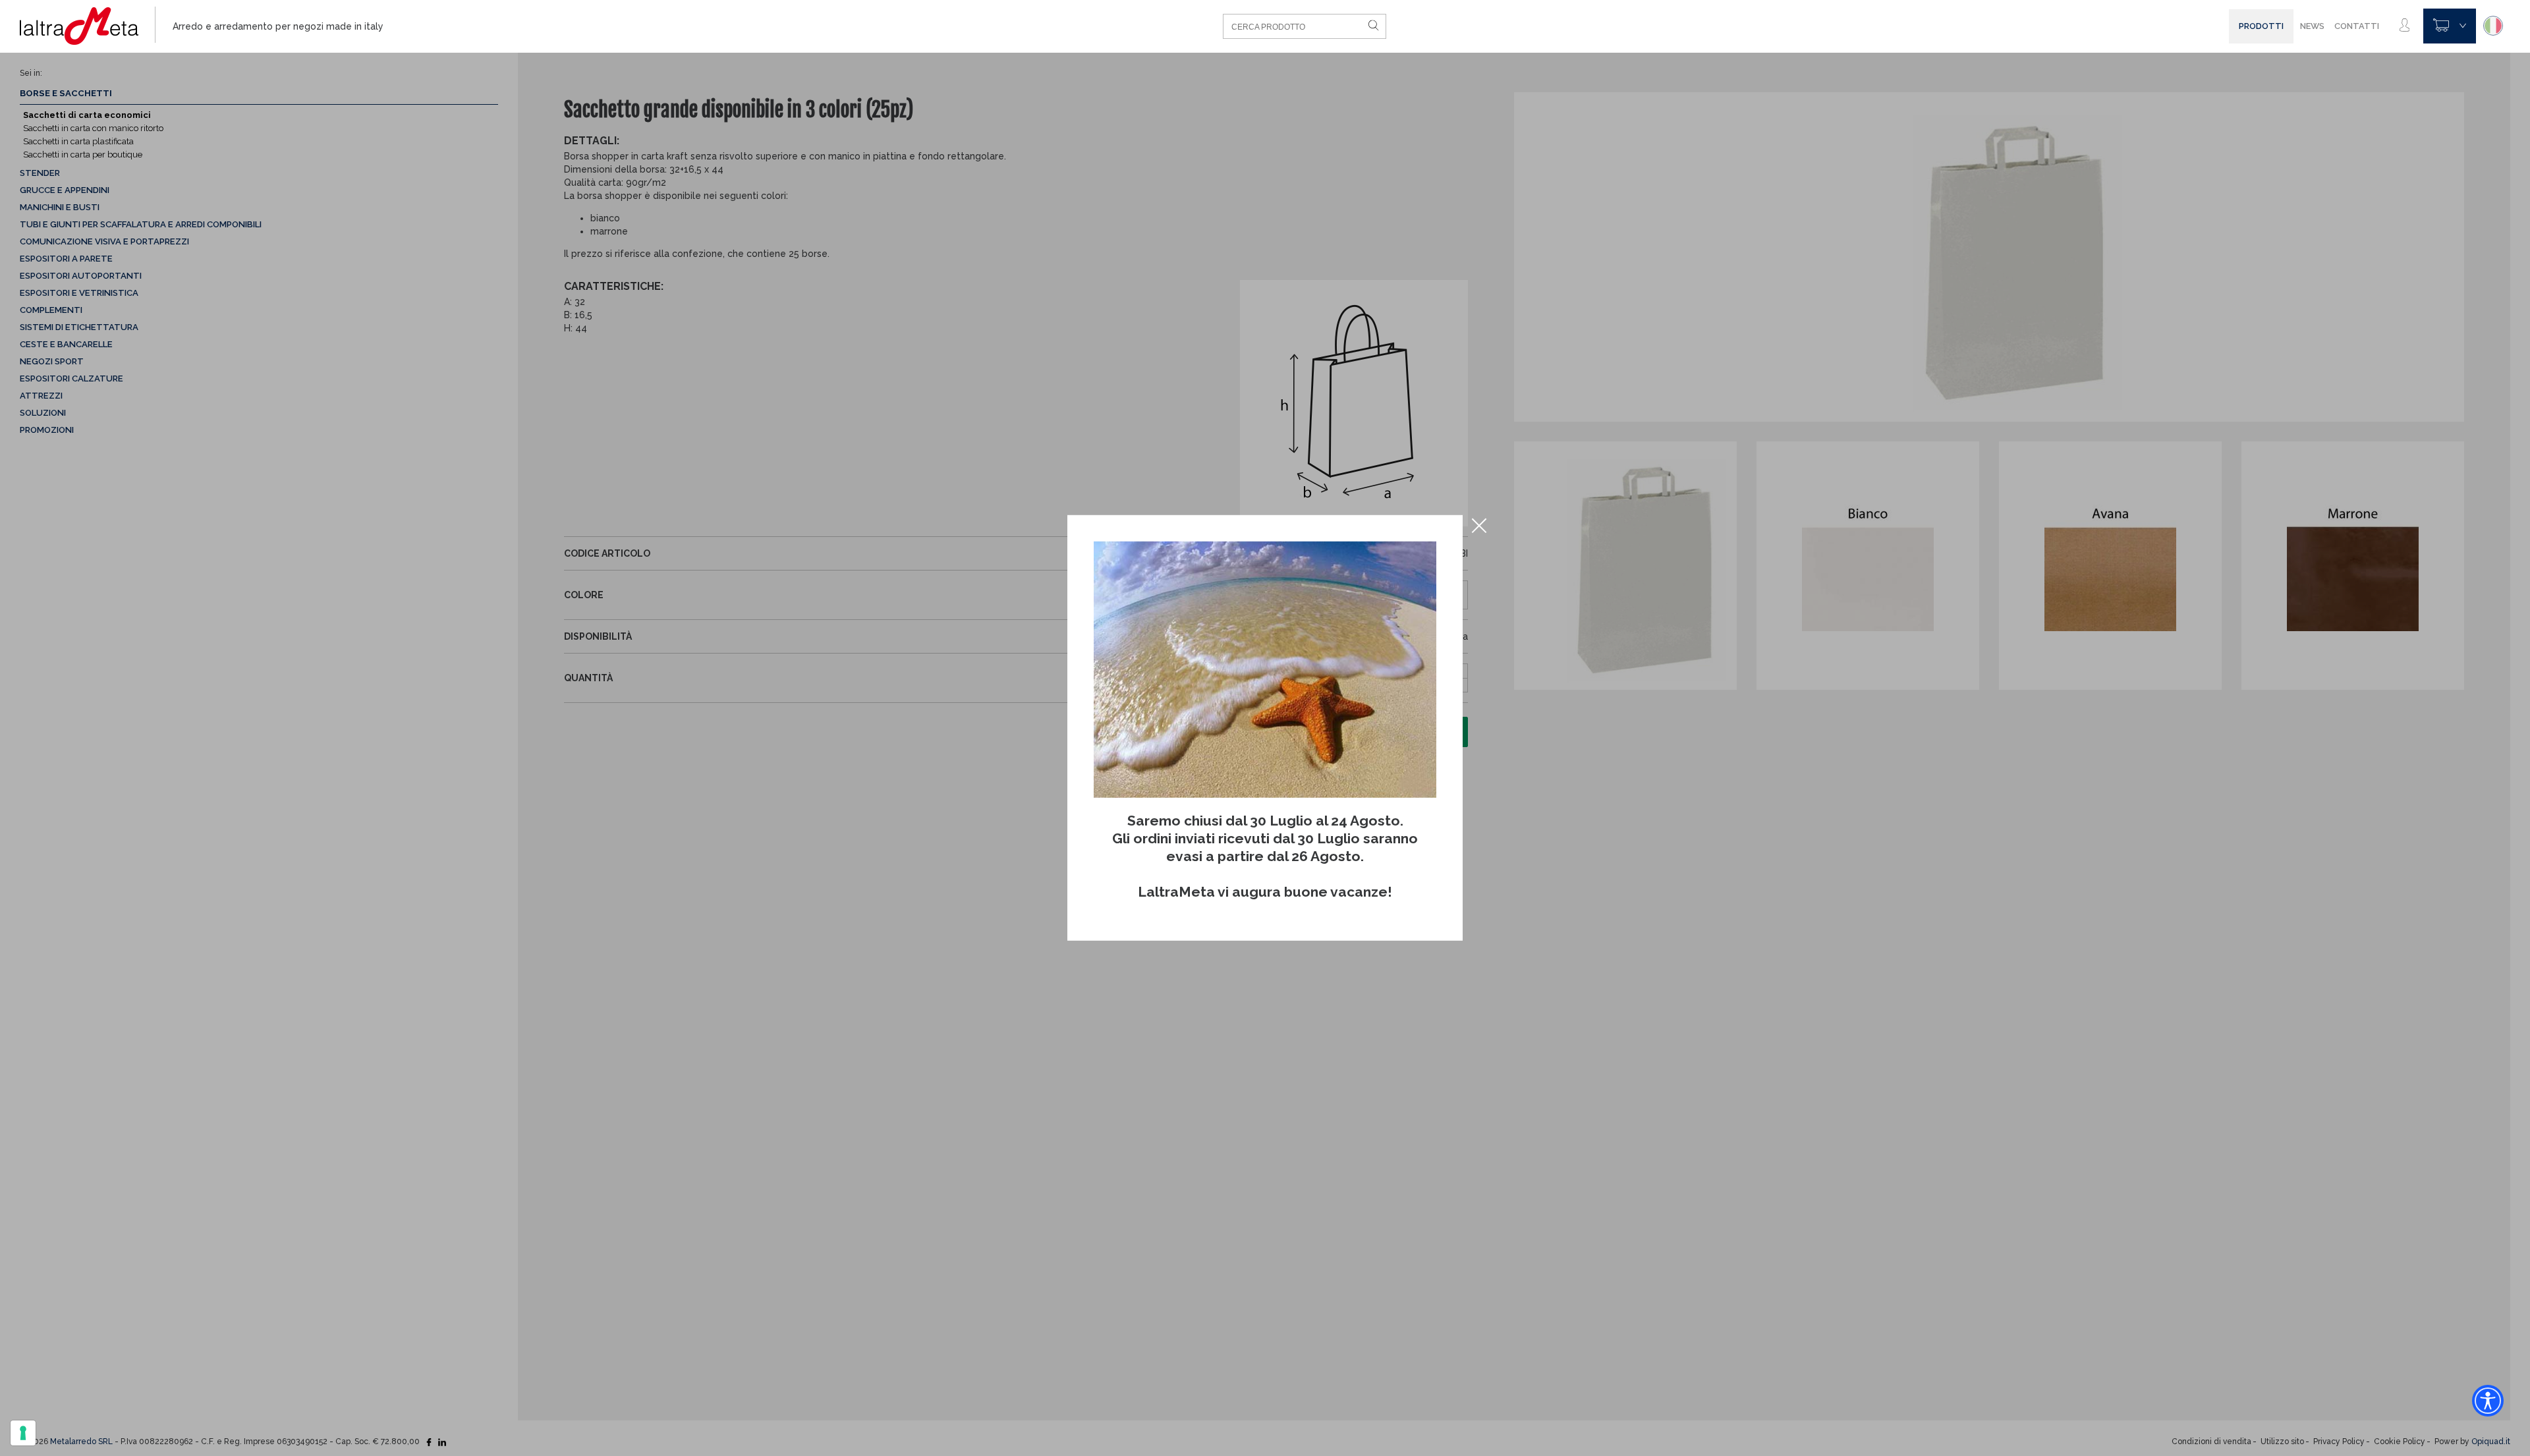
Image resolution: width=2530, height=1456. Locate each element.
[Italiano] (2493, 26)
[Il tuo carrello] (2450, 26)
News (2312, 26)
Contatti (2357, 26)
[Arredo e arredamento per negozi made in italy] (88, 26)
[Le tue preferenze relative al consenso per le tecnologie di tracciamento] (23, 1433)
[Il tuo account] (2404, 26)
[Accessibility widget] (2488, 1401)
